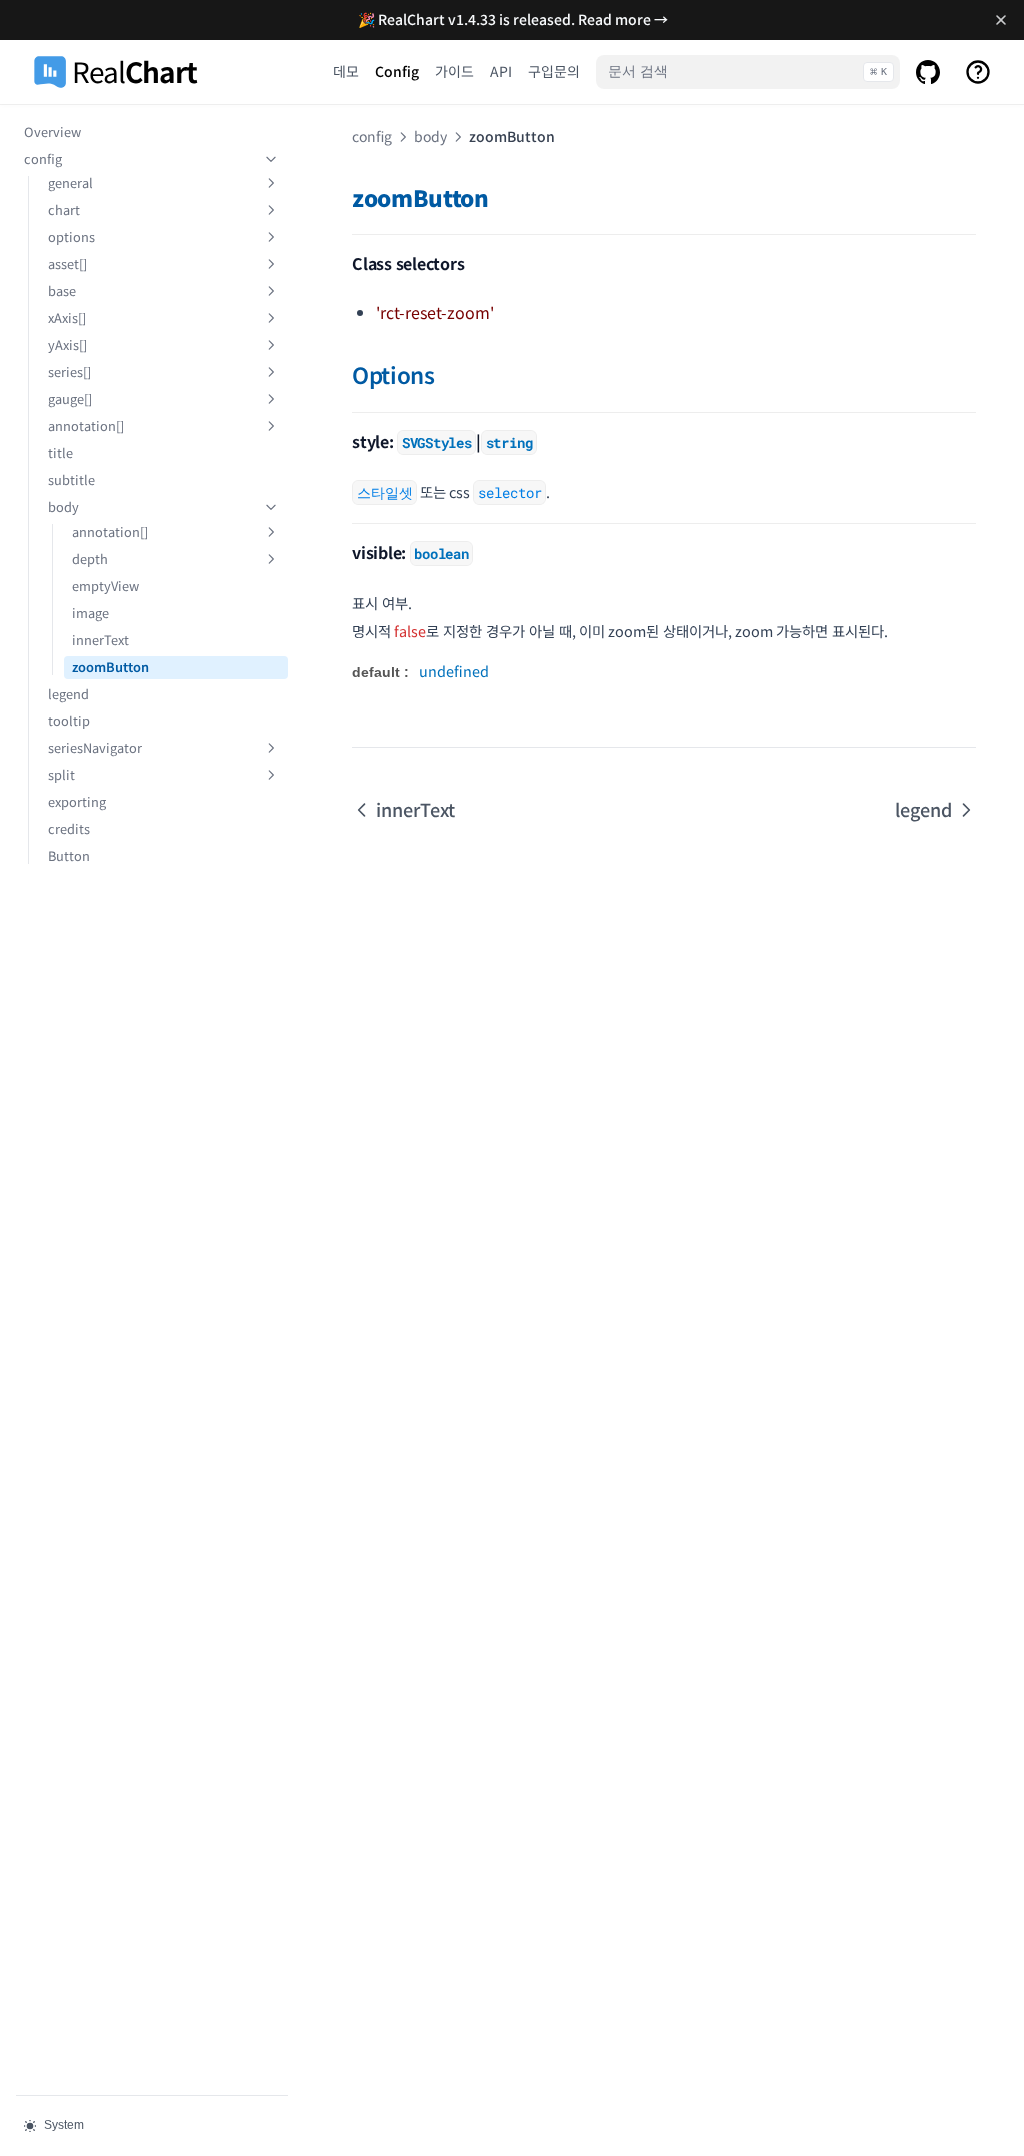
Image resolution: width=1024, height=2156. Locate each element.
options (71, 236)
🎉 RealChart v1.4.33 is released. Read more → (513, 19)
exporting (77, 801)
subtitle (71, 479)
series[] (69, 371)
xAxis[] (67, 317)
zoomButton (110, 666)
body (63, 506)
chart (64, 209)
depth (90, 558)
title (60, 452)
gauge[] (70, 398)
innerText (100, 639)
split (61, 774)
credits (69, 828)
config (43, 158)
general (70, 182)
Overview (52, 131)
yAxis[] (67, 344)
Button (69, 855)
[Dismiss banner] (1000, 20)
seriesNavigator (95, 747)
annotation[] (86, 425)
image (90, 612)
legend (68, 693)
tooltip (69, 720)
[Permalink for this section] (503, 197)
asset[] (67, 263)
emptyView (105, 585)
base (62, 290)
